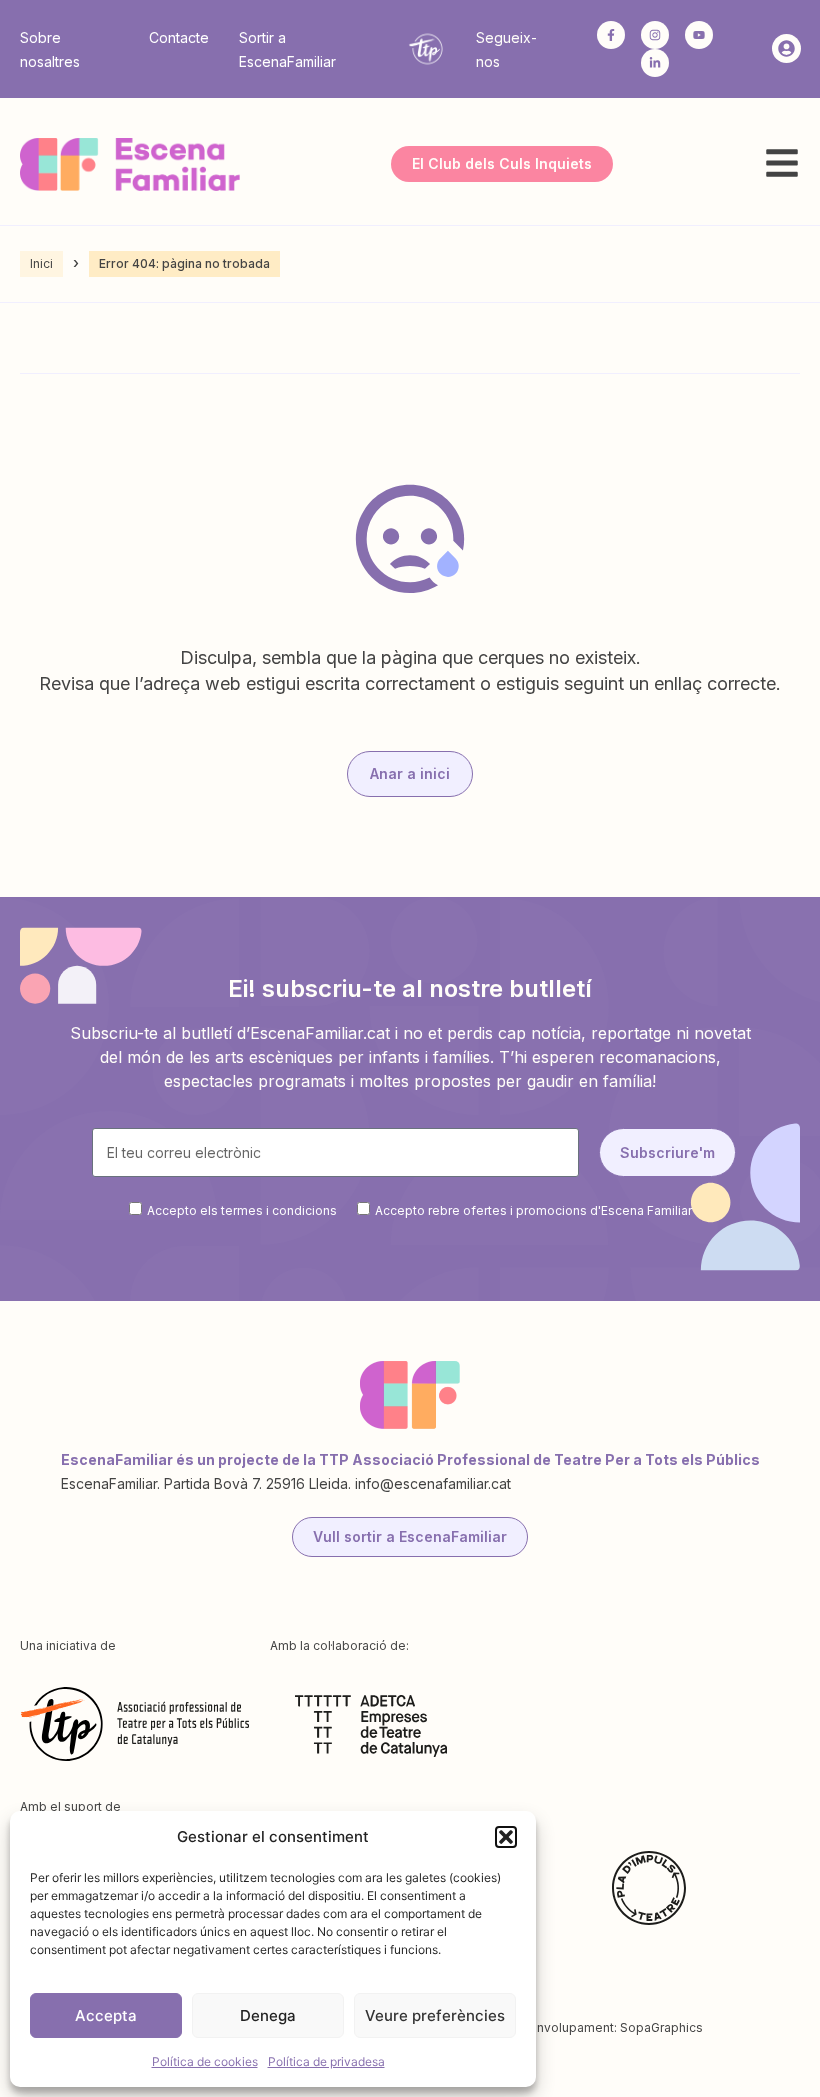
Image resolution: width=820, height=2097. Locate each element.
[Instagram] (655, 35)
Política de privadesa (326, 2061)
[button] (506, 1837)
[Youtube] (699, 35)
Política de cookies (205, 2061)
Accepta (106, 2015)
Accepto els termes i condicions (242, 1210)
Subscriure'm (667, 1152)
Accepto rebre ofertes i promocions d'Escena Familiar (533, 1210)
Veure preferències (435, 2015)
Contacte (179, 37)
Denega (268, 2015)
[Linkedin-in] (655, 63)
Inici (41, 263)
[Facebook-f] (611, 35)
